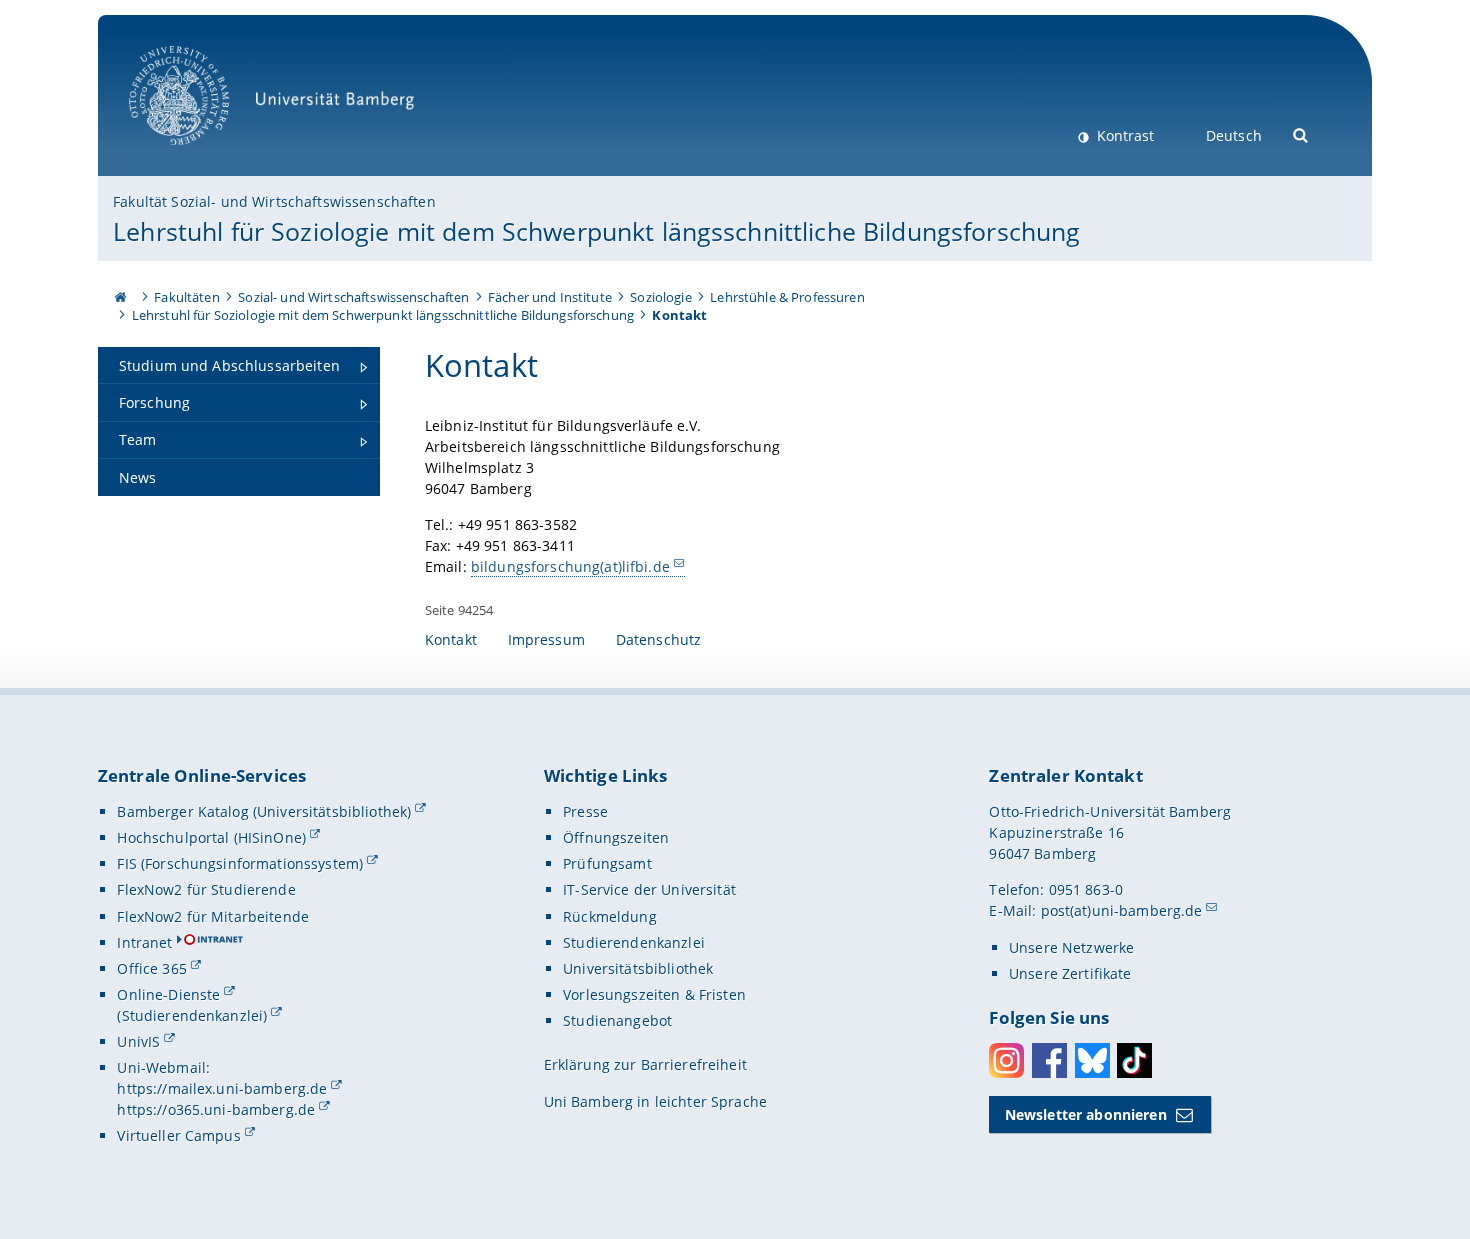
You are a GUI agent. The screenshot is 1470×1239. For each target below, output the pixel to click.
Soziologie (660, 297)
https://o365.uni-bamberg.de (216, 1109)
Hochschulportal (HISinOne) (211, 837)
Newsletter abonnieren (1086, 1114)
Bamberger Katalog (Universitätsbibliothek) (264, 811)
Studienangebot (617, 1020)
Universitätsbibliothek (638, 968)
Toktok (1134, 1060)
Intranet (144, 942)
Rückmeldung (610, 916)
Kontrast (1123, 135)
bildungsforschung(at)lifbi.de (570, 566)
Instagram (1006, 1060)
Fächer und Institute (550, 297)
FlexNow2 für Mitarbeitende (213, 916)
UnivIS (138, 1041)
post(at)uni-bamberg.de (1122, 910)
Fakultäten (186, 297)
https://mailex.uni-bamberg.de (222, 1088)
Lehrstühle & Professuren (787, 297)
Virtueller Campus (178, 1135)
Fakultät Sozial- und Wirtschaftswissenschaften (274, 201)
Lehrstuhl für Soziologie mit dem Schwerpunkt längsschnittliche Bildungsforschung (596, 231)
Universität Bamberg (199, 155)
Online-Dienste (168, 994)
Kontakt (451, 639)
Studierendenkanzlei (634, 942)
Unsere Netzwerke (1071, 947)
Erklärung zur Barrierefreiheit (645, 1064)
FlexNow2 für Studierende (206, 889)
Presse (585, 811)
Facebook (1049, 1060)
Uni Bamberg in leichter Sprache (655, 1101)
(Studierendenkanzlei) (192, 1015)
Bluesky (1092, 1060)
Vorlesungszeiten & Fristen (654, 994)
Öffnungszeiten (616, 837)
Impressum (546, 639)
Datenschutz (659, 639)
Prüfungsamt (607, 863)
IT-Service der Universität (649, 889)
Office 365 (151, 968)
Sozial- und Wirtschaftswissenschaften (353, 297)
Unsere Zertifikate (1070, 973)
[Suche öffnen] (1301, 133)
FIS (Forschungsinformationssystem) (240, 863)
